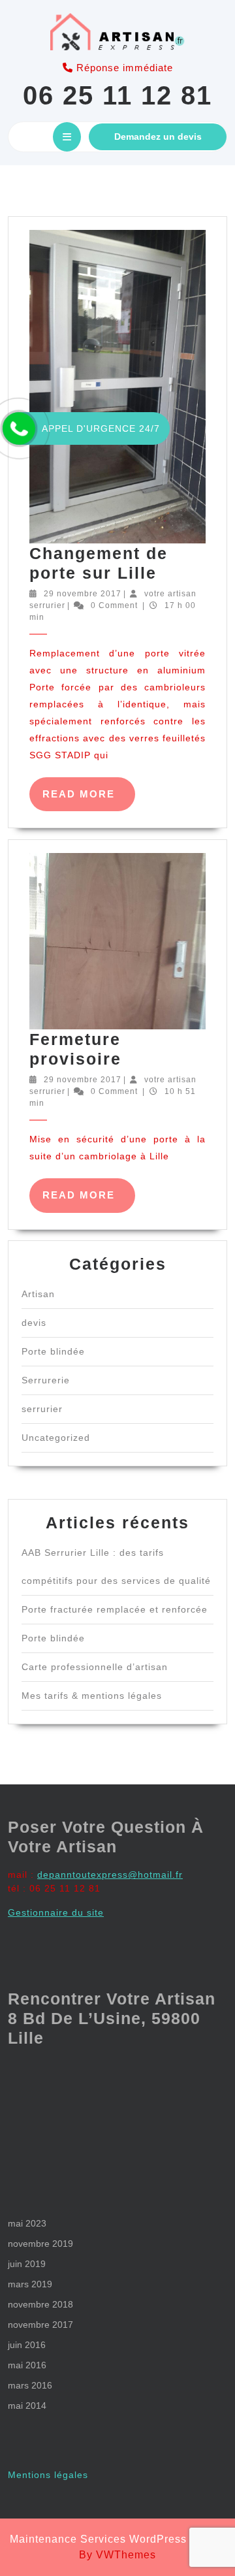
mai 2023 (27, 2223)
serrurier (42, 1409)
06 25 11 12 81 (117, 95)
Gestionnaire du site (56, 1912)
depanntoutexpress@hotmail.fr (110, 1875)
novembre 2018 (40, 2304)
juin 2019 (27, 2264)
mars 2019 (30, 2284)
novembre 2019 (40, 2244)
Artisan (38, 1294)
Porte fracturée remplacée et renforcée (115, 1609)
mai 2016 (27, 2365)
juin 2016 (27, 2345)
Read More (89, 800)
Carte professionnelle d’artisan (95, 1667)
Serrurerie (46, 1380)
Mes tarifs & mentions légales (92, 1696)
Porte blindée (53, 1351)
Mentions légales (48, 2475)
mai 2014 (27, 2406)
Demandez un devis (158, 137)
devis (34, 1323)
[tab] (67, 137)
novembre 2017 (40, 2325)
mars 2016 (30, 2385)
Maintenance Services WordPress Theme (118, 2539)
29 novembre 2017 (83, 594)
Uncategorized (56, 1438)
